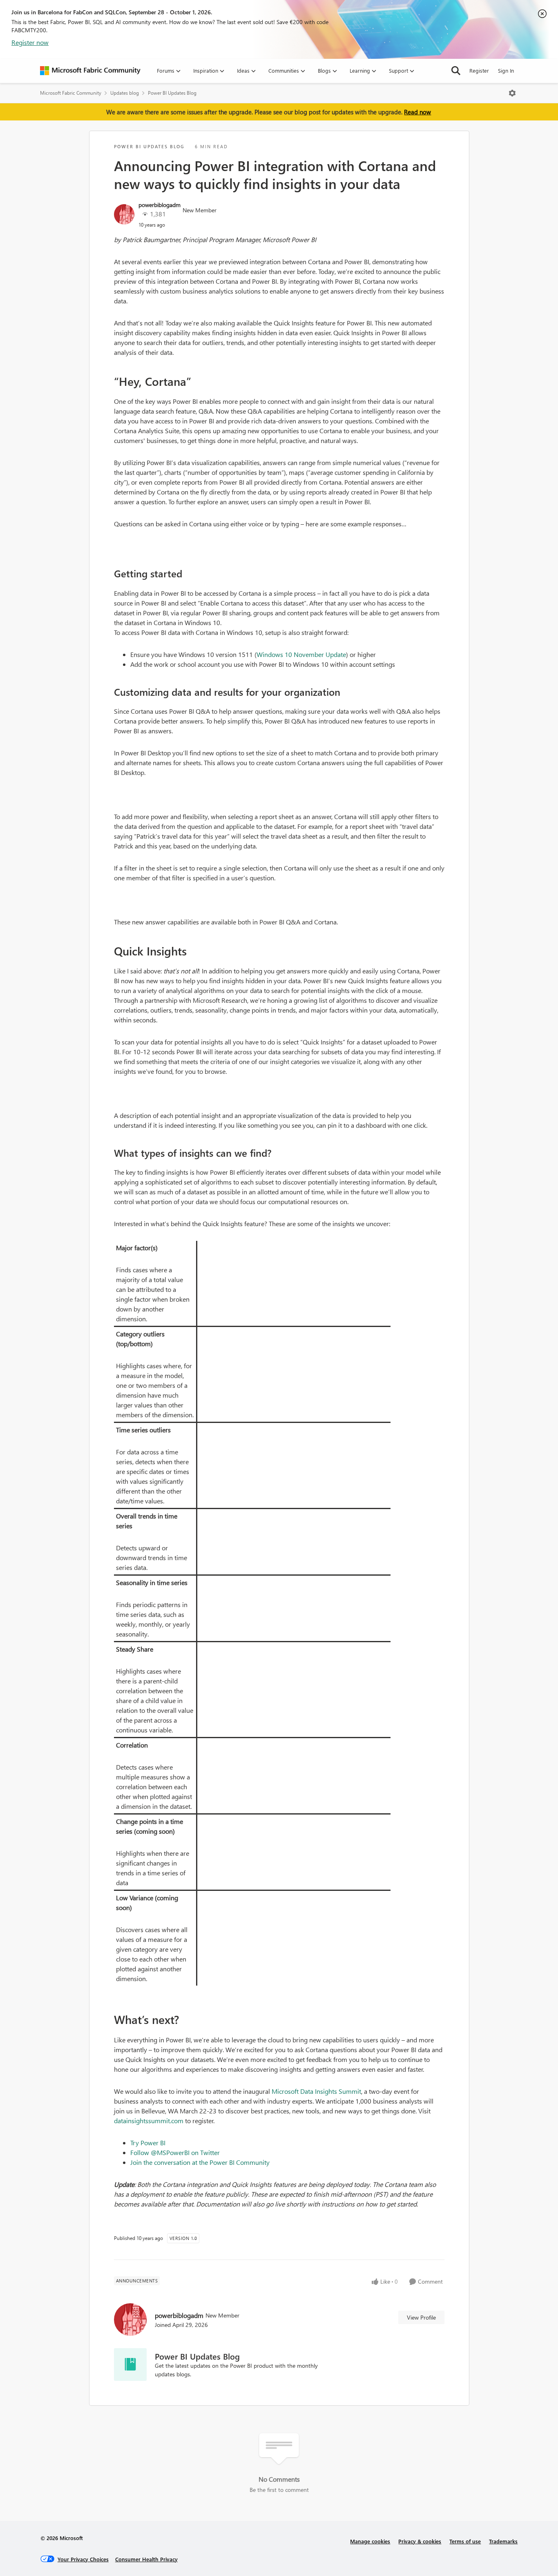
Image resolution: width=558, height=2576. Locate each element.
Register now (30, 42)
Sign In (506, 70)
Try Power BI (148, 2143)
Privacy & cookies (420, 2541)
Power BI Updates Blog (172, 93)
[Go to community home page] (90, 71)
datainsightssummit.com (149, 2121)
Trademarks (503, 2541)
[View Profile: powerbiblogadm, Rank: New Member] (124, 214)
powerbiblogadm (160, 205)
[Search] (456, 71)
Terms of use (465, 2541)
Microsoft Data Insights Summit (316, 2091)
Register (479, 70)
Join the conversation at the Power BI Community (200, 2162)
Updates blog (125, 93)
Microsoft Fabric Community (71, 93)
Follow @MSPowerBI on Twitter (175, 2152)
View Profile (421, 2317)
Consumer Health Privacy (146, 2559)
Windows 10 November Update (301, 654)
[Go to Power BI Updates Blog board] (130, 2364)
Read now (417, 112)
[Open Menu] (512, 93)
